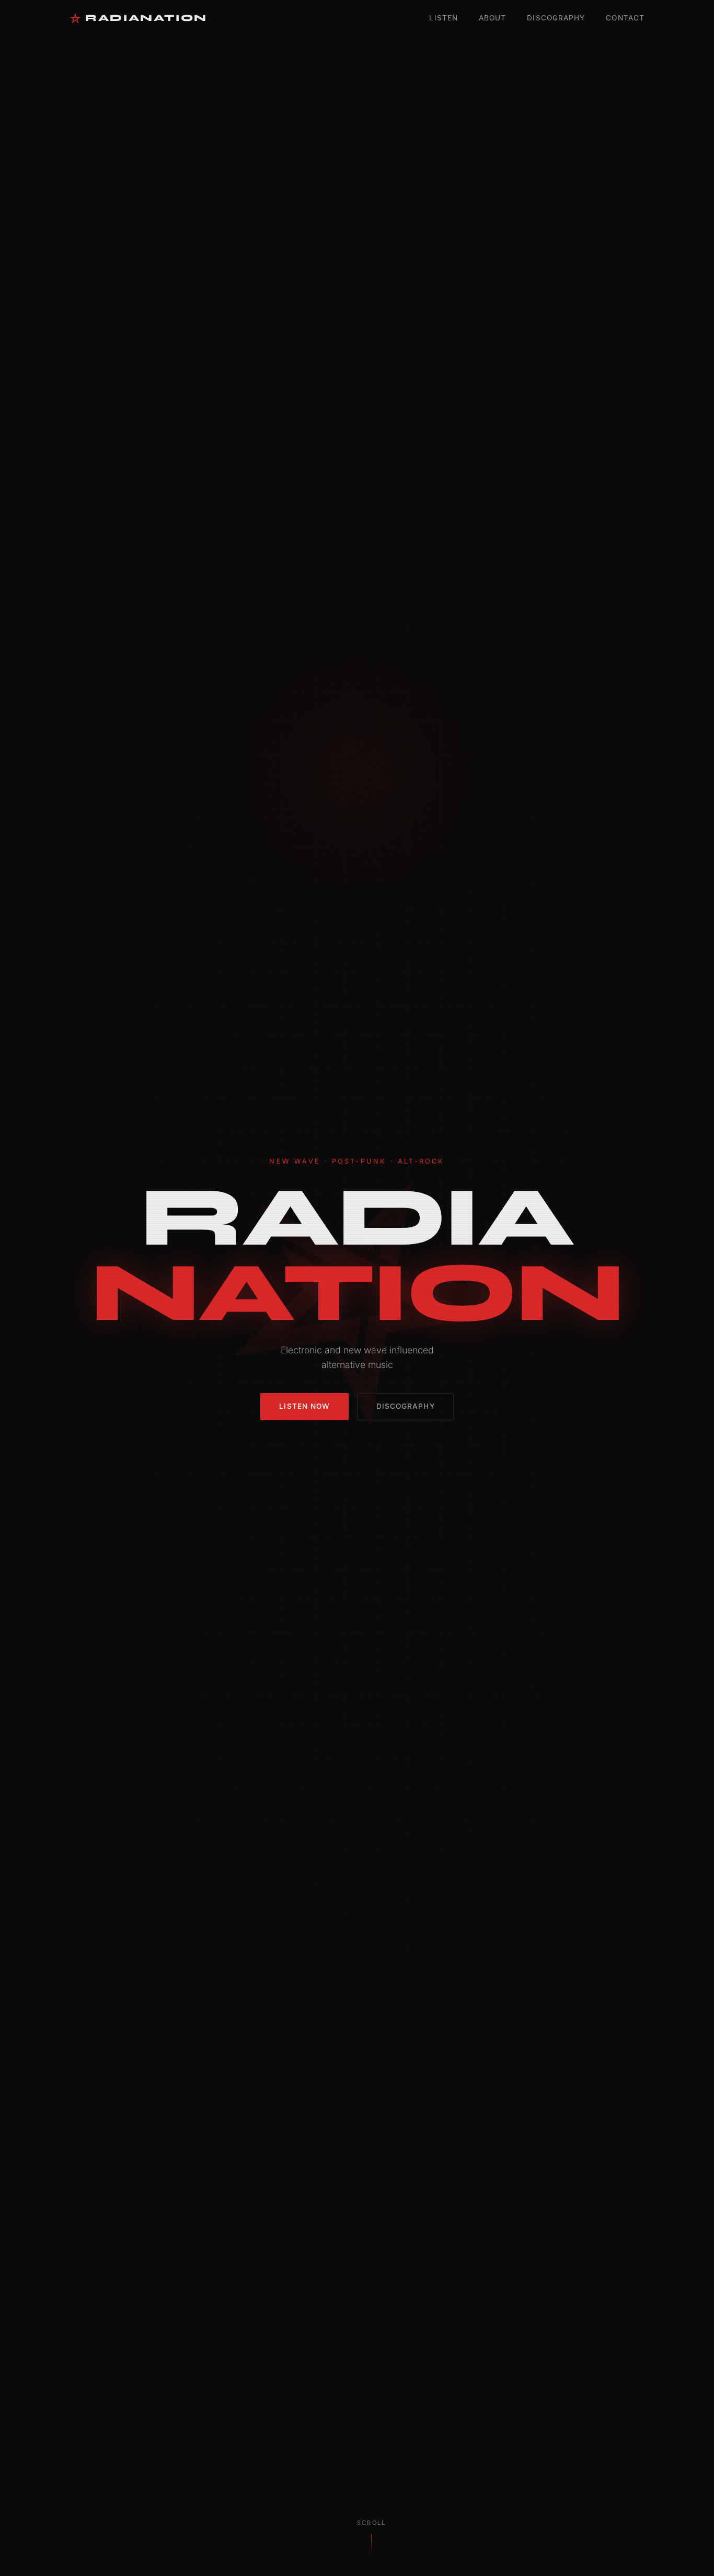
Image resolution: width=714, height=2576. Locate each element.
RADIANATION (146, 18)
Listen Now (304, 1406)
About (492, 18)
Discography (556, 18)
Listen (444, 18)
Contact (625, 18)
